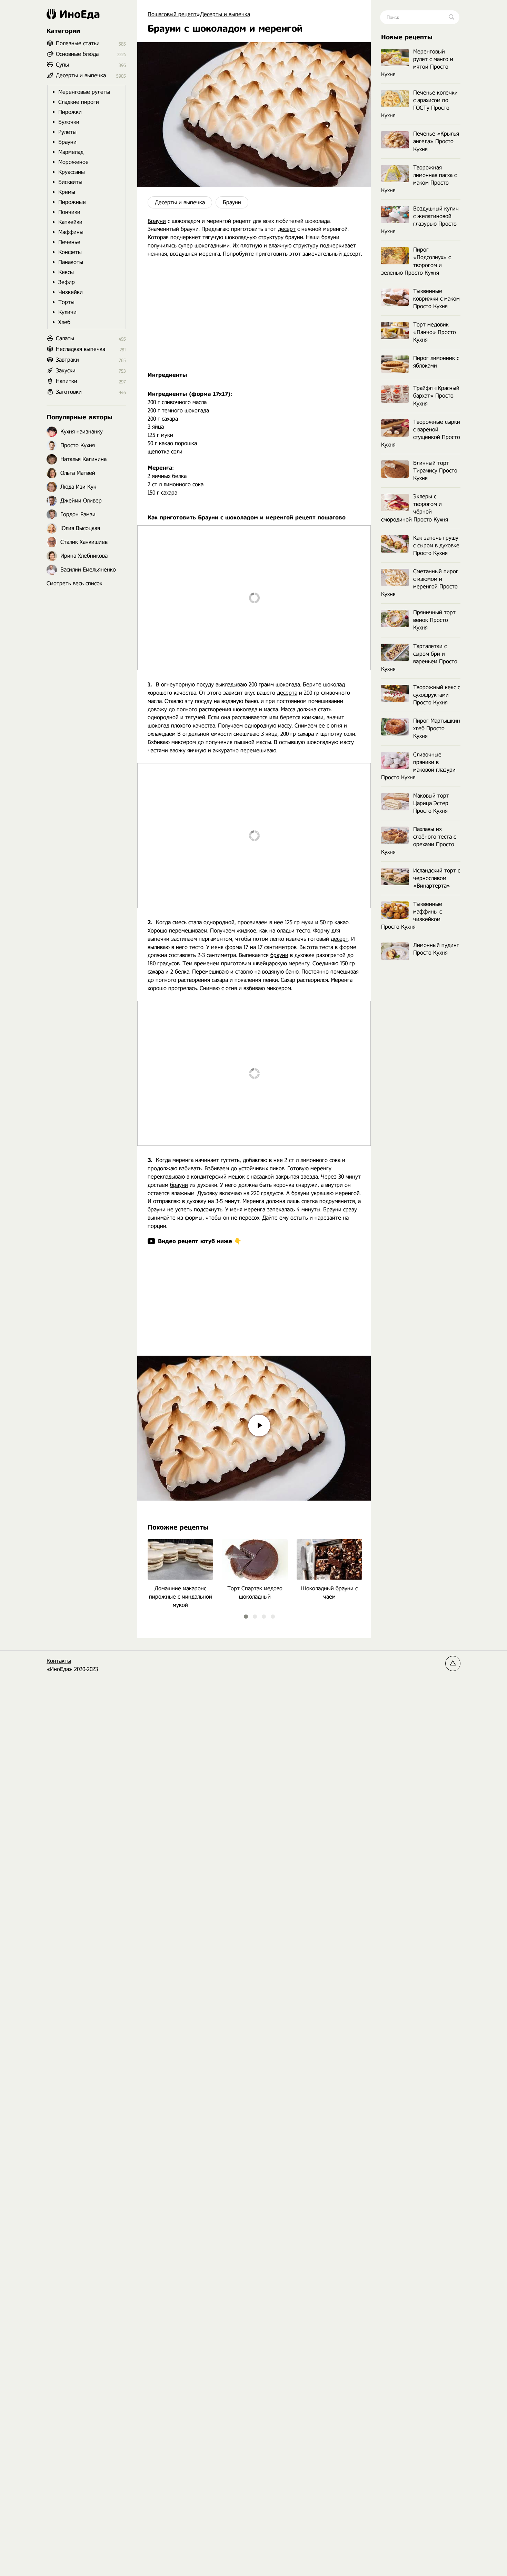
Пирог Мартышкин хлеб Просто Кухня (437, 728)
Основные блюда (77, 54)
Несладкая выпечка (81, 349)
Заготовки (69, 392)
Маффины (71, 232)
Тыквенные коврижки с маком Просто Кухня (436, 299)
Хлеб (64, 322)
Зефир (67, 282)
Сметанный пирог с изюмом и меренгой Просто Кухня (420, 583)
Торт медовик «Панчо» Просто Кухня (435, 332)
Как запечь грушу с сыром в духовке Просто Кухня (436, 545)
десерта (287, 693)
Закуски (66, 370)
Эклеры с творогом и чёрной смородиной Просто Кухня (415, 508)
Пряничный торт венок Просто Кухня (434, 620)
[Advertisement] (254, 315)
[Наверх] (453, 1663)
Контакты (59, 1661)
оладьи (286, 931)
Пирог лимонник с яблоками (436, 362)
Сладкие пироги (79, 102)
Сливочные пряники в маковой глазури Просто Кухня (418, 766)
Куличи (67, 312)
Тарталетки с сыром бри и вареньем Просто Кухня (419, 658)
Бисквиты (70, 182)
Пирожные (72, 202)
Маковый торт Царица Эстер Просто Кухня (431, 803)
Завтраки (67, 360)
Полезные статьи (78, 43)
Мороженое (73, 162)
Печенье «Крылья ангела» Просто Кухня (436, 141)
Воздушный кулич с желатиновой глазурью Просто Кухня (420, 220)
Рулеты (67, 132)
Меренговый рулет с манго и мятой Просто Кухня (417, 63)
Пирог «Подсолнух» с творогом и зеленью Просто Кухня (416, 261)
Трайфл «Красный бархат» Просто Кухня (436, 396)
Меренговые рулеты (84, 92)
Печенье (69, 242)
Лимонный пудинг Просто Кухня (436, 949)
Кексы (66, 272)
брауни (279, 955)
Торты (66, 302)
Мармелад (71, 152)
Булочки (69, 122)
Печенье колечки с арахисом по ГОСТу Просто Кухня (419, 104)
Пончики (69, 212)
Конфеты (70, 252)
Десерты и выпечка (180, 202)
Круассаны (72, 172)
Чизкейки (71, 292)
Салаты (65, 338)
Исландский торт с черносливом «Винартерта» (437, 878)
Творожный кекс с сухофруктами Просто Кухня (437, 695)
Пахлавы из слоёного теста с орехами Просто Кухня (419, 841)
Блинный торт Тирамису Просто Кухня (435, 471)
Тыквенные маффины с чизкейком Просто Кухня (412, 915)
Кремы (67, 192)
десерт (287, 229)
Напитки (67, 381)
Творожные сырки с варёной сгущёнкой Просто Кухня (421, 433)
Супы (62, 65)
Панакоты (71, 262)
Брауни (232, 202)
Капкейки (70, 222)
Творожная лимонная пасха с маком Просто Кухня (419, 179)
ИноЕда (80, 14)
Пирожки (70, 112)
